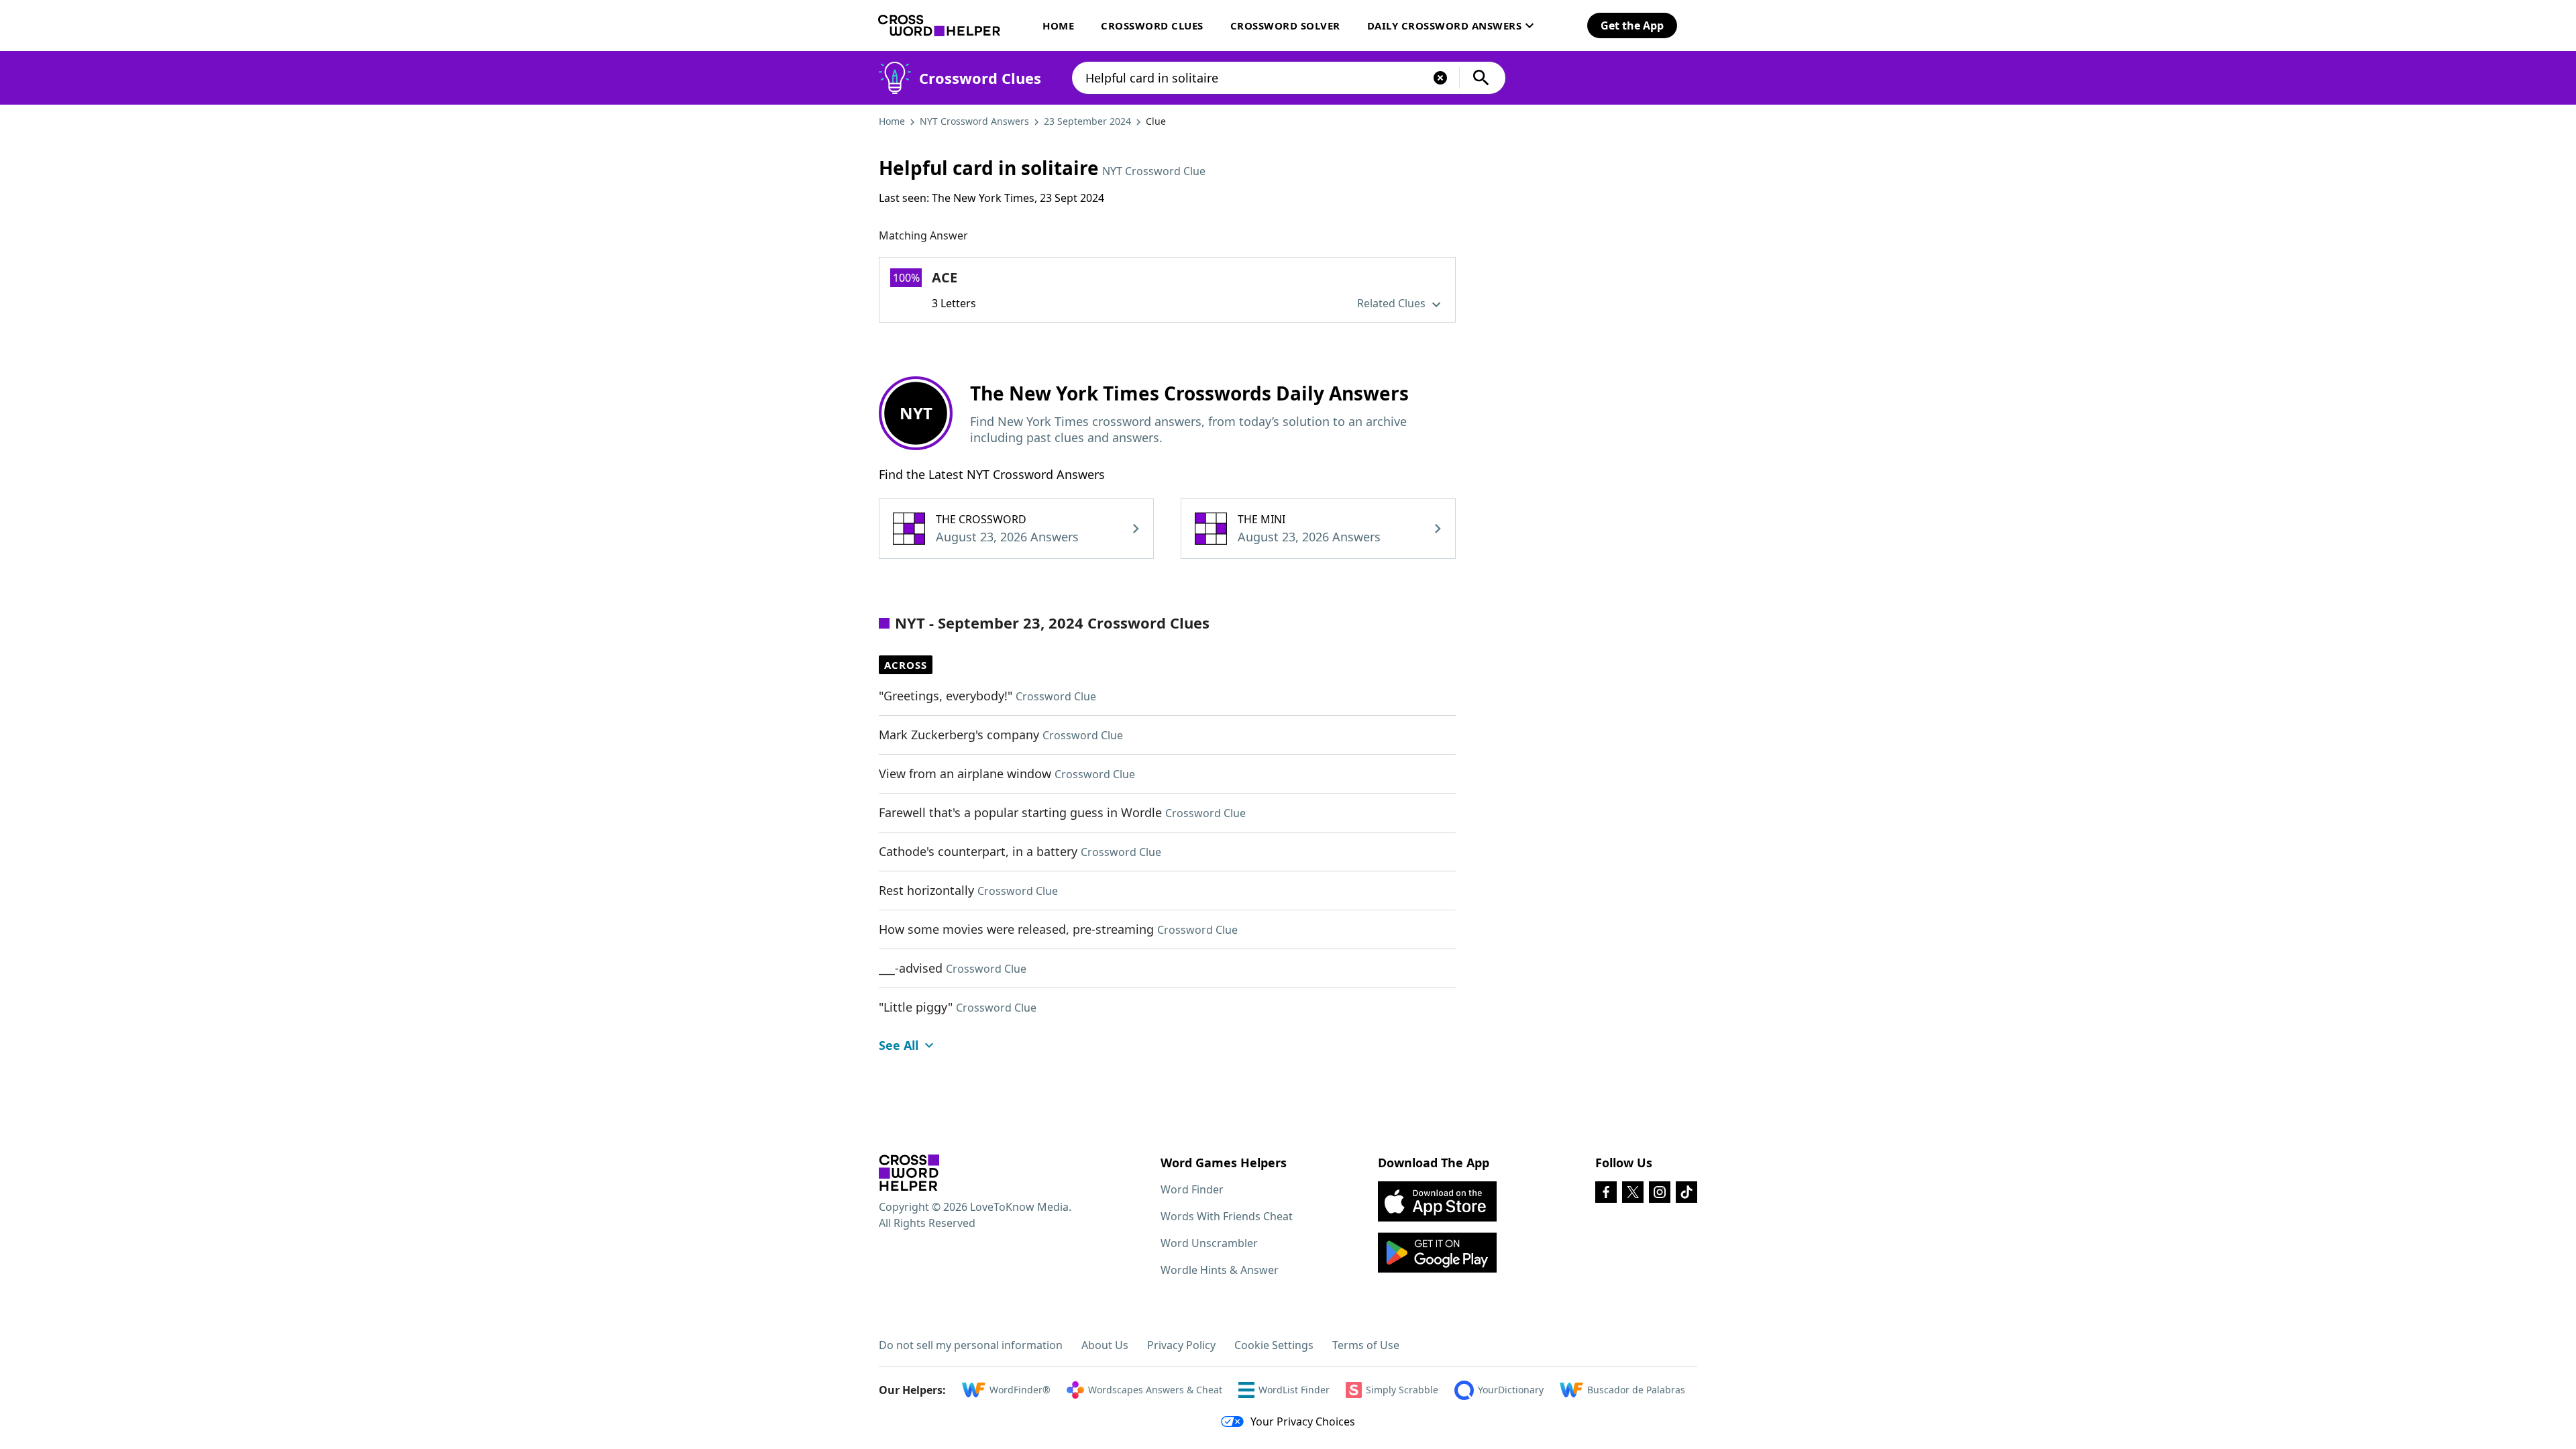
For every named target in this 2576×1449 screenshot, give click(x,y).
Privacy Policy (1181, 1345)
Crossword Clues (1152, 25)
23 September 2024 (1087, 121)
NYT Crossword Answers (974, 121)
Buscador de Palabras (1636, 1390)
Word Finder (1192, 1189)
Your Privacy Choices (1303, 1421)
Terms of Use (1366, 1345)
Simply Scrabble (1402, 1390)
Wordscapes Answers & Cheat (1155, 1390)
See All (899, 1045)
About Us (1105, 1345)
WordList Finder (1294, 1390)
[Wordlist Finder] (909, 1173)
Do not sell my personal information (971, 1345)
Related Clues (1393, 303)
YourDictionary (1511, 1390)
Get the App (1632, 25)
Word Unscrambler (1209, 1243)
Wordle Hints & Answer (1220, 1270)
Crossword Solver (1285, 25)
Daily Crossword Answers (1445, 25)
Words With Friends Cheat (1227, 1216)
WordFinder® (1020, 1390)
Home (1058, 25)
